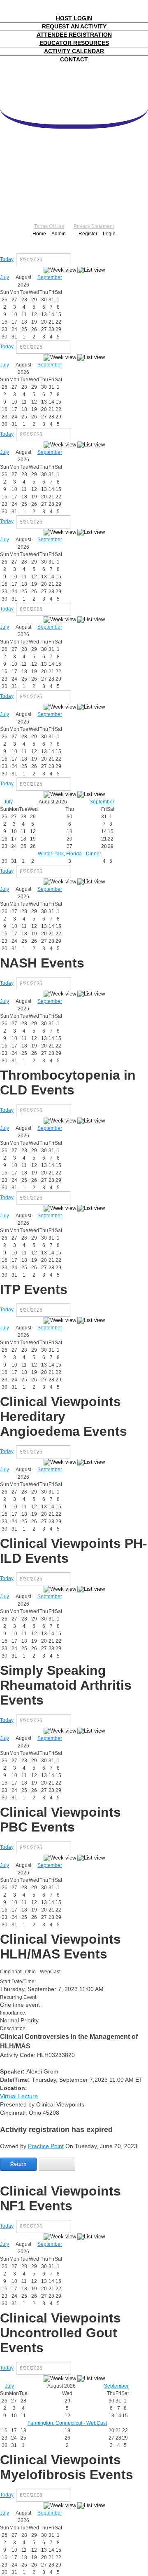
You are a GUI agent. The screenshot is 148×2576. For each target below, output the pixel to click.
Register (88, 234)
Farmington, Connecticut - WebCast (67, 2423)
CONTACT (74, 59)
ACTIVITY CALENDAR (74, 51)
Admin (59, 234)
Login (109, 234)
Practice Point (46, 2146)
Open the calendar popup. (76, 260)
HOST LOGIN (74, 18)
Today (7, 259)
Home (39, 234)
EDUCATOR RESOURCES (74, 43)
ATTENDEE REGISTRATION (74, 35)
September (50, 277)
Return (18, 2164)
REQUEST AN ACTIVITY (74, 26)
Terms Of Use (49, 226)
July (5, 277)
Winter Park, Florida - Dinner (69, 854)
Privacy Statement (94, 226)
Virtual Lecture (19, 2096)
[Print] (57, 2164)
